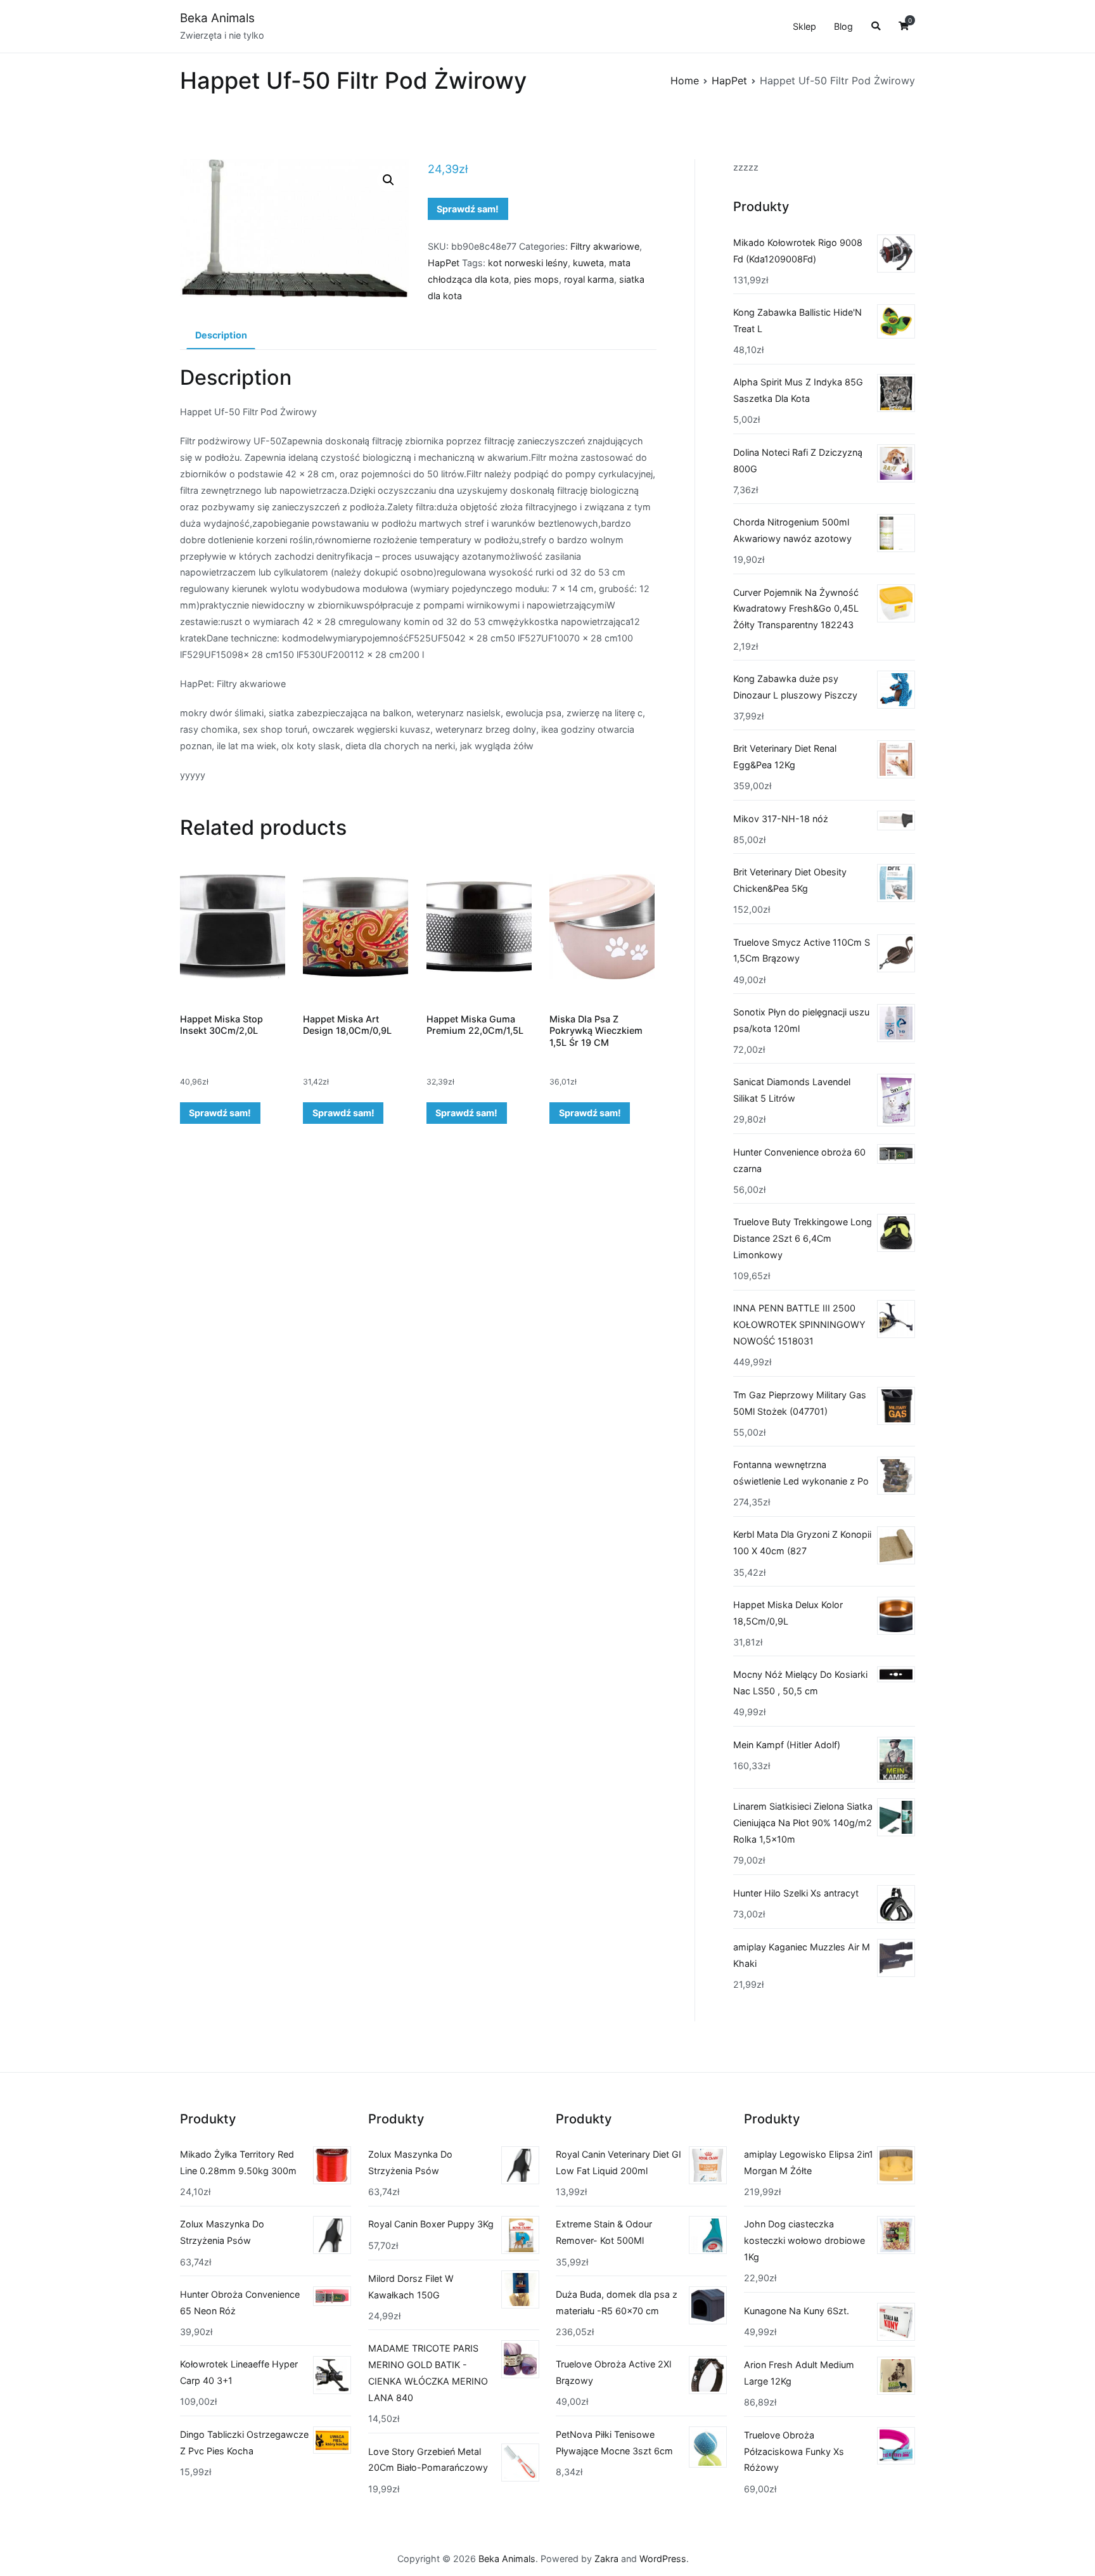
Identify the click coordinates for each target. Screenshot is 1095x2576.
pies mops (536, 279)
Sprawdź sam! (468, 209)
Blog (843, 26)
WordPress (663, 2559)
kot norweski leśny (528, 263)
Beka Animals (217, 18)
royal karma (589, 279)
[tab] (221, 335)
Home (685, 80)
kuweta (588, 263)
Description (221, 335)
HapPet (729, 80)
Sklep (804, 26)
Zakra (606, 2559)
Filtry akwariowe (605, 246)
